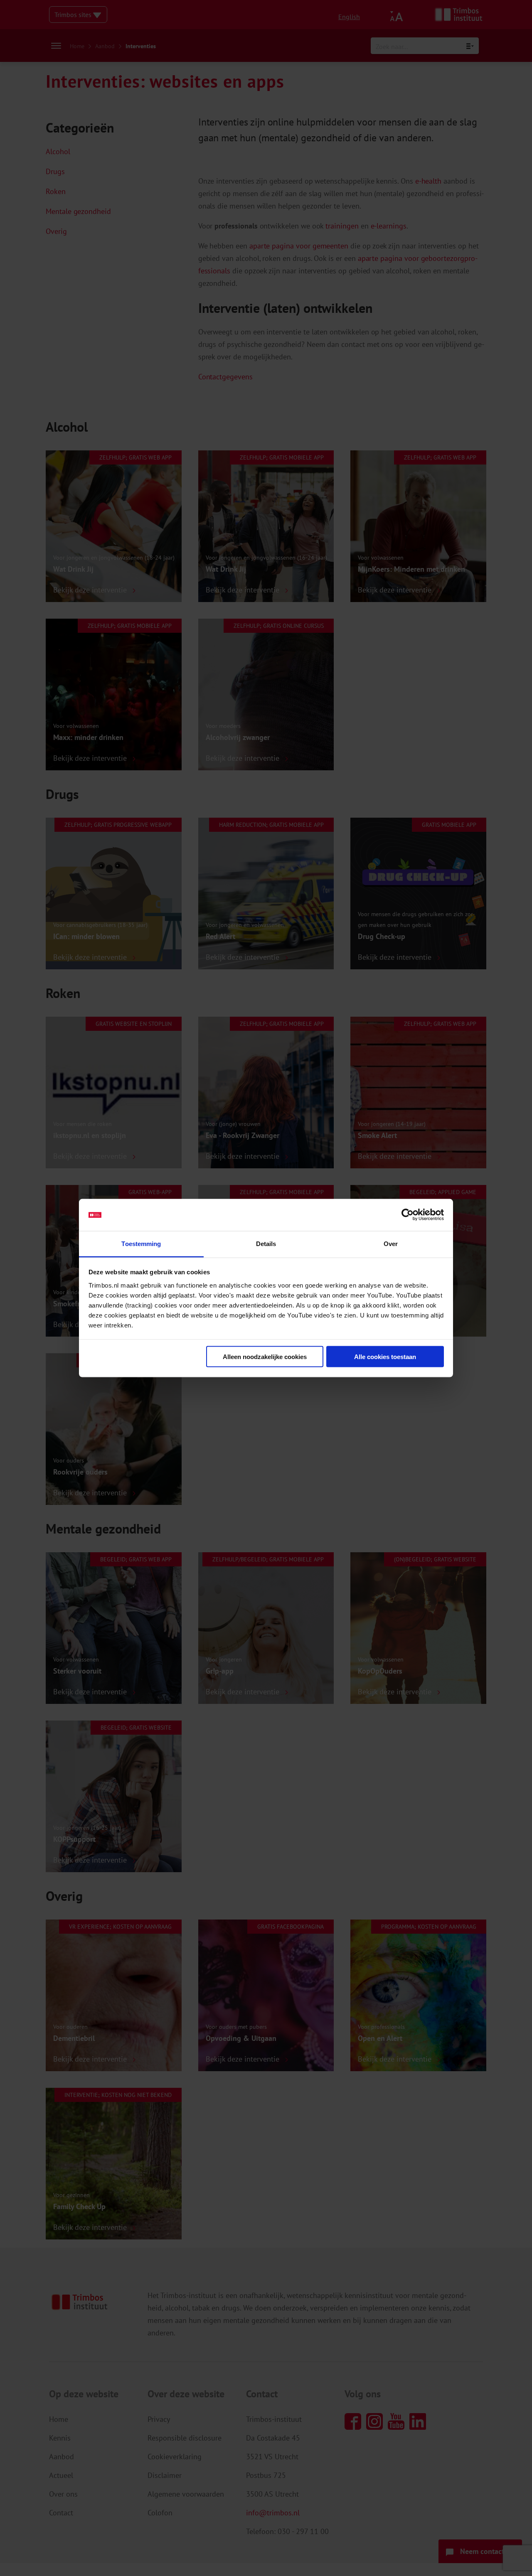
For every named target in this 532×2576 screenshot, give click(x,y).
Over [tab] (391, 1243)
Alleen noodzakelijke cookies (265, 1357)
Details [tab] (266, 1243)
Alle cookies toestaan (385, 1357)
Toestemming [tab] (141, 1243)
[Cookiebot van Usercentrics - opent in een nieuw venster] (408, 1215)
